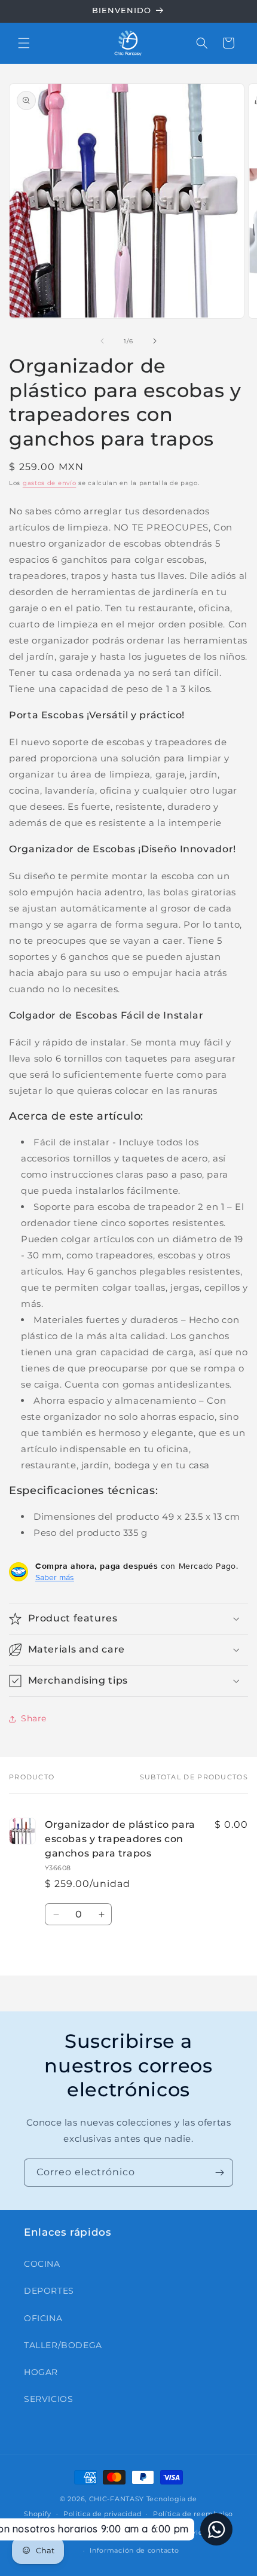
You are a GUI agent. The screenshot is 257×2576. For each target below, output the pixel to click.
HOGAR (41, 2372)
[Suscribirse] (219, 2173)
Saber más (55, 1577)
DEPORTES (49, 2291)
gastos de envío (50, 483)
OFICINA (43, 2318)
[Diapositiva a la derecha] (155, 341)
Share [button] (34, 1718)
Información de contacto (134, 2550)
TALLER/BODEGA (63, 2345)
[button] (24, 43)
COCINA (42, 2264)
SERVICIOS (48, 2399)
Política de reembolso (193, 2514)
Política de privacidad (102, 2514)
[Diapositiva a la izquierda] (102, 341)
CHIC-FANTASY (117, 2499)
